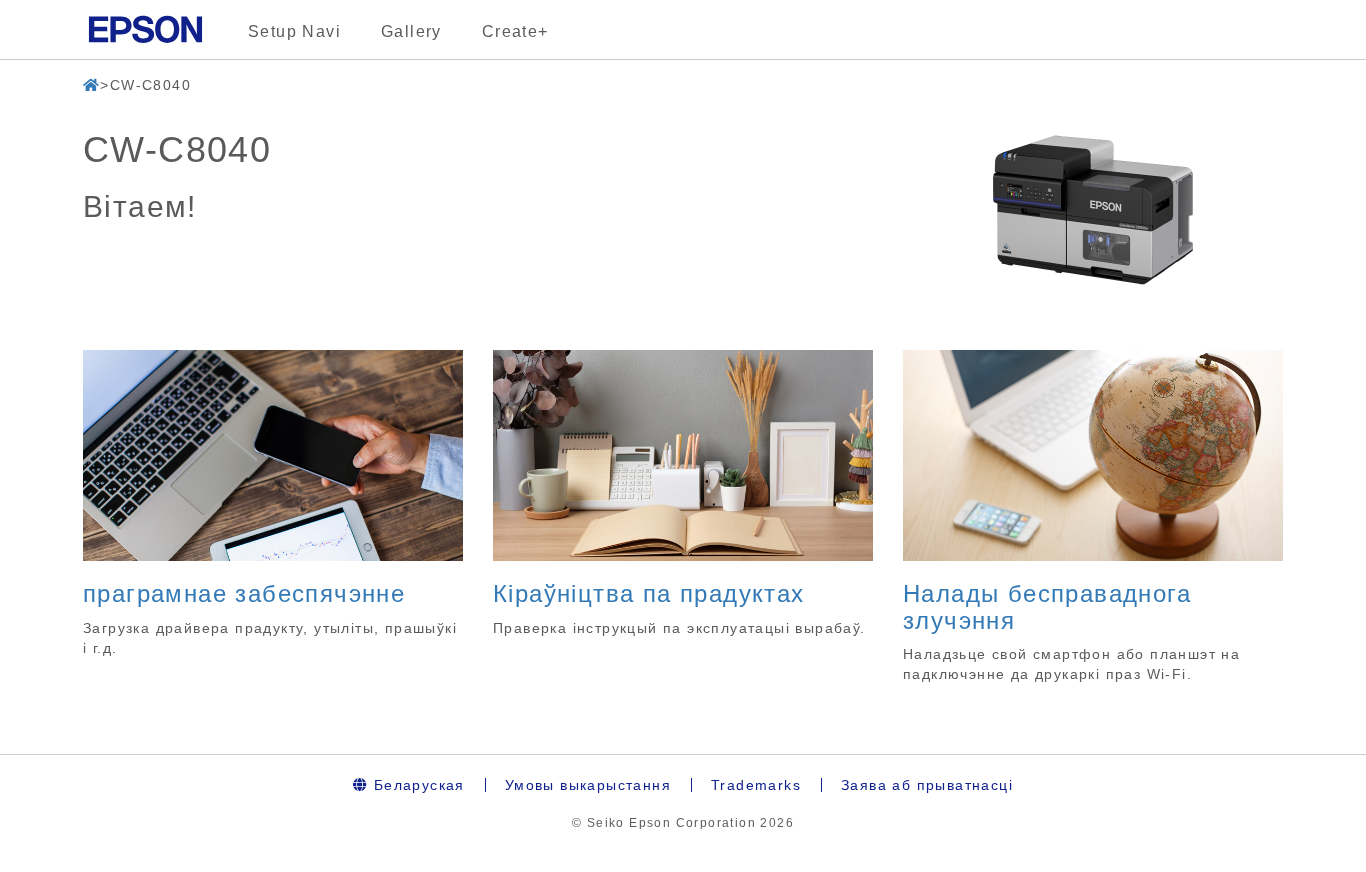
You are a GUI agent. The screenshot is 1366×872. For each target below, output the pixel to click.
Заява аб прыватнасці (927, 785)
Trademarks (756, 785)
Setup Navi (294, 31)
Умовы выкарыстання (588, 785)
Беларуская (416, 785)
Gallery (411, 31)
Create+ (515, 31)
